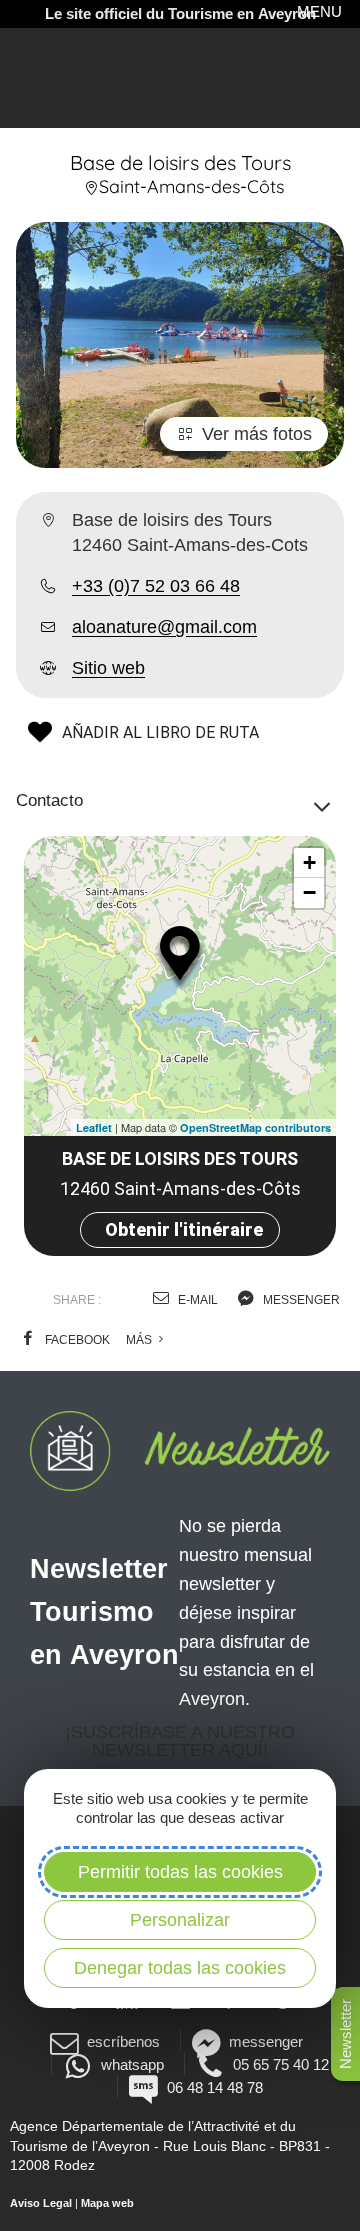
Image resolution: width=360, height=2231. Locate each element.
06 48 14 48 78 (214, 2087)
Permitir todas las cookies (180, 1872)
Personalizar (180, 1920)
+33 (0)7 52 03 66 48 (156, 586)
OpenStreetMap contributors (255, 1127)
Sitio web (108, 668)
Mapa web (107, 2203)
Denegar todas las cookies (180, 1968)
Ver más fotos (257, 434)
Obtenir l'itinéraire (184, 1229)
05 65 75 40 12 (281, 2064)
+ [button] (309, 862)
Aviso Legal (41, 2203)
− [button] (309, 892)
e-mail (196, 1300)
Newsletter (345, 2034)
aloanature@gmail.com (164, 627)
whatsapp (132, 2064)
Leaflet (94, 1127)
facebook (76, 1340)
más (140, 1340)
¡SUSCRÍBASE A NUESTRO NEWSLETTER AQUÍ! (180, 1741)
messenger (300, 1300)
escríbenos (123, 2041)
